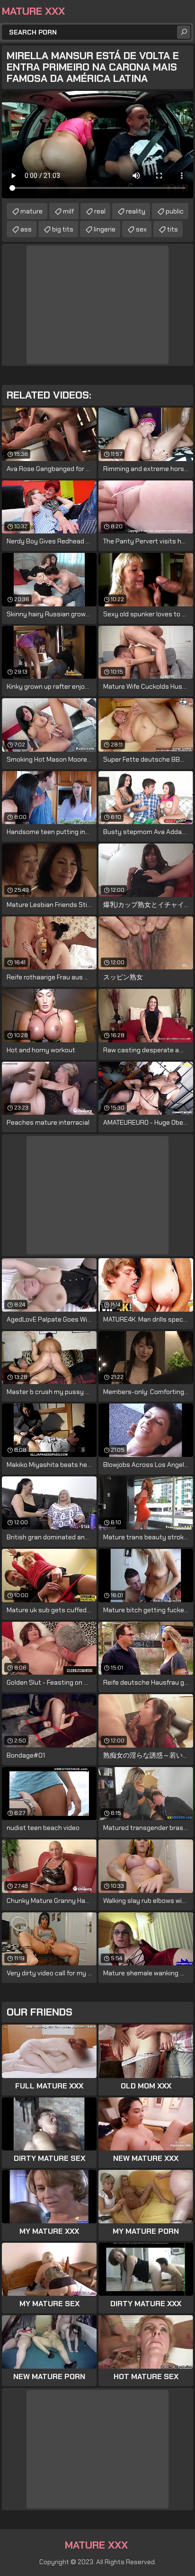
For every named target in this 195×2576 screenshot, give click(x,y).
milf (68, 211)
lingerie (105, 229)
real (100, 211)
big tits (63, 229)
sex (141, 229)
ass (26, 229)
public (175, 211)
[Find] (184, 32)
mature (31, 211)
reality (136, 211)
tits (173, 229)
